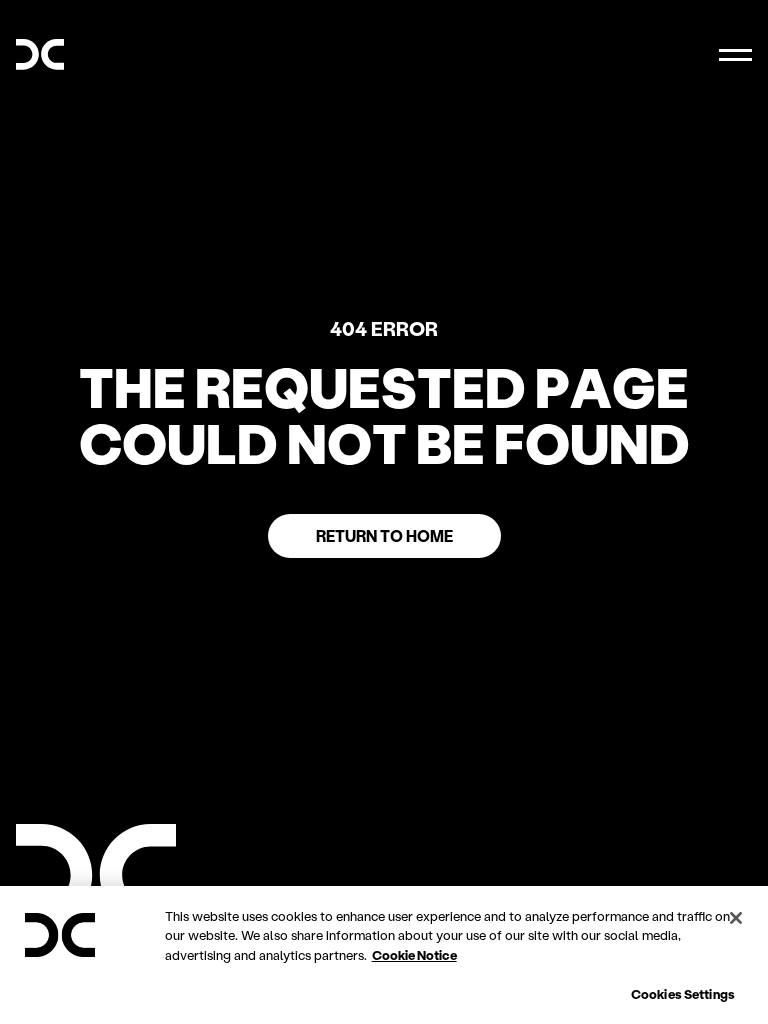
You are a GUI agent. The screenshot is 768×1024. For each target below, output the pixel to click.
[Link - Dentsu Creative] (40, 54)
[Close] (736, 918)
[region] (384, 955)
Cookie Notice (414, 954)
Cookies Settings (683, 993)
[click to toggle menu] (735, 54)
